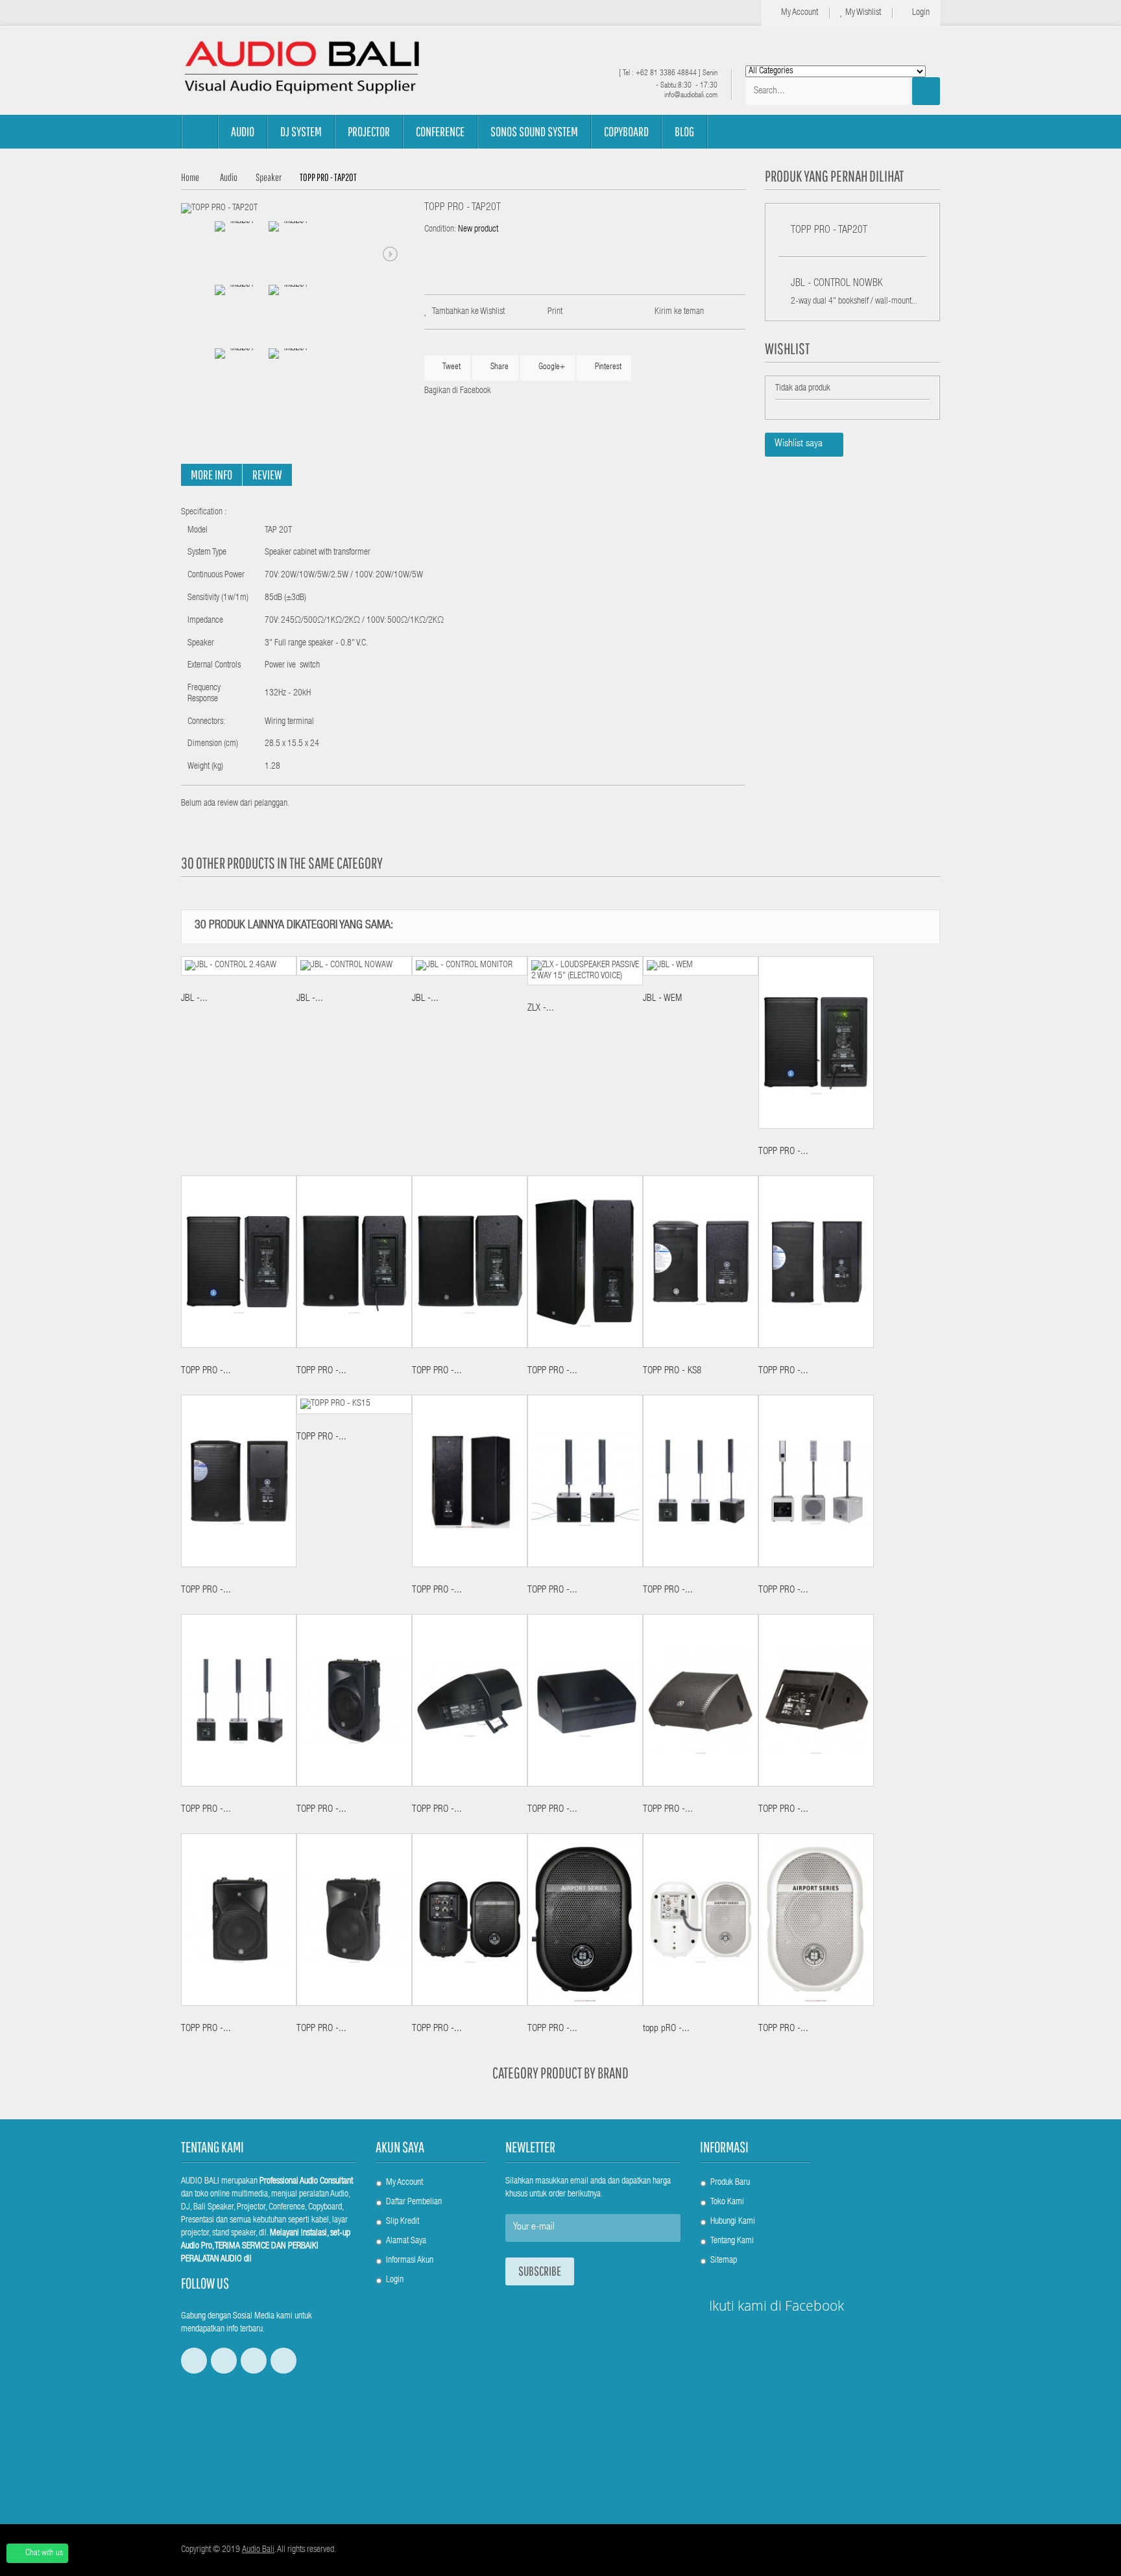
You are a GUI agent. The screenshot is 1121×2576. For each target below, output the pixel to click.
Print (555, 312)
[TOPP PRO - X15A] (354, 1920)
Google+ (551, 367)
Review (267, 475)
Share (499, 367)
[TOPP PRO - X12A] (239, 1920)
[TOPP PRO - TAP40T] (816, 1920)
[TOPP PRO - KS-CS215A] (585, 1262)
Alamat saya (406, 2241)
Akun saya (400, 2147)
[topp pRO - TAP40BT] (701, 1920)
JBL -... (194, 999)
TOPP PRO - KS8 (672, 1371)
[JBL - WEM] (701, 966)
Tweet (451, 367)
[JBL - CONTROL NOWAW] (354, 966)
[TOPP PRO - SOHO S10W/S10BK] (585, 1481)
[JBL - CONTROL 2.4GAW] (239, 966)
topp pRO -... (666, 2029)
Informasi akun (410, 2261)
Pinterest (607, 367)
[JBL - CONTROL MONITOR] (470, 966)
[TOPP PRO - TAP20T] (219, 209)
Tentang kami (732, 2241)
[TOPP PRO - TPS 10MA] (701, 1700)
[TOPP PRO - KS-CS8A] (816, 1042)
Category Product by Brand (560, 2073)
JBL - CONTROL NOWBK (837, 284)
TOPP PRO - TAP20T (829, 231)
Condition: (440, 230)
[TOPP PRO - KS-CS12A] (354, 1262)
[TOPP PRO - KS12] (239, 1481)
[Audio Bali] (301, 67)
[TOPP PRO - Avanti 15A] (354, 1700)
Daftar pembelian (414, 2202)
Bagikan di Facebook (458, 391)
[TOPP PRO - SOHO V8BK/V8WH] (239, 1700)
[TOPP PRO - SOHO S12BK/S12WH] (701, 1481)
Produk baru (730, 2183)
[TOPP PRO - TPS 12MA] (816, 1700)
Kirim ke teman (679, 312)
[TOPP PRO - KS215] (470, 1481)
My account (799, 13)
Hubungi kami (733, 2222)
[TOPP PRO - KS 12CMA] (470, 1700)
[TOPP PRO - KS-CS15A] (470, 1262)
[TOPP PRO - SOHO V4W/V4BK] (816, 1481)
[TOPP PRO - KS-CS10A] (239, 1262)
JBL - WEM (662, 999)
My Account (404, 2183)
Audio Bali (258, 2550)
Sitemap (724, 2261)
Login (920, 13)
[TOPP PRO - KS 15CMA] (585, 1700)
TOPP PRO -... (783, 1152)
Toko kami (727, 2202)
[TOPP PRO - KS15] (354, 1404)
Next (391, 254)
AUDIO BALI (200, 2182)
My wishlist (862, 13)
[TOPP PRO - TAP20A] (470, 1920)
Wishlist (787, 348)
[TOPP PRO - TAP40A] (585, 1920)
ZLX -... (541, 1008)
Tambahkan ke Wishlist (468, 312)
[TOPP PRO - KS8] (701, 1262)
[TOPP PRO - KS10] (816, 1262)
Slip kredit (403, 2222)
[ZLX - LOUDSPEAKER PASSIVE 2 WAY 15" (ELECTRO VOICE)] (585, 971)
